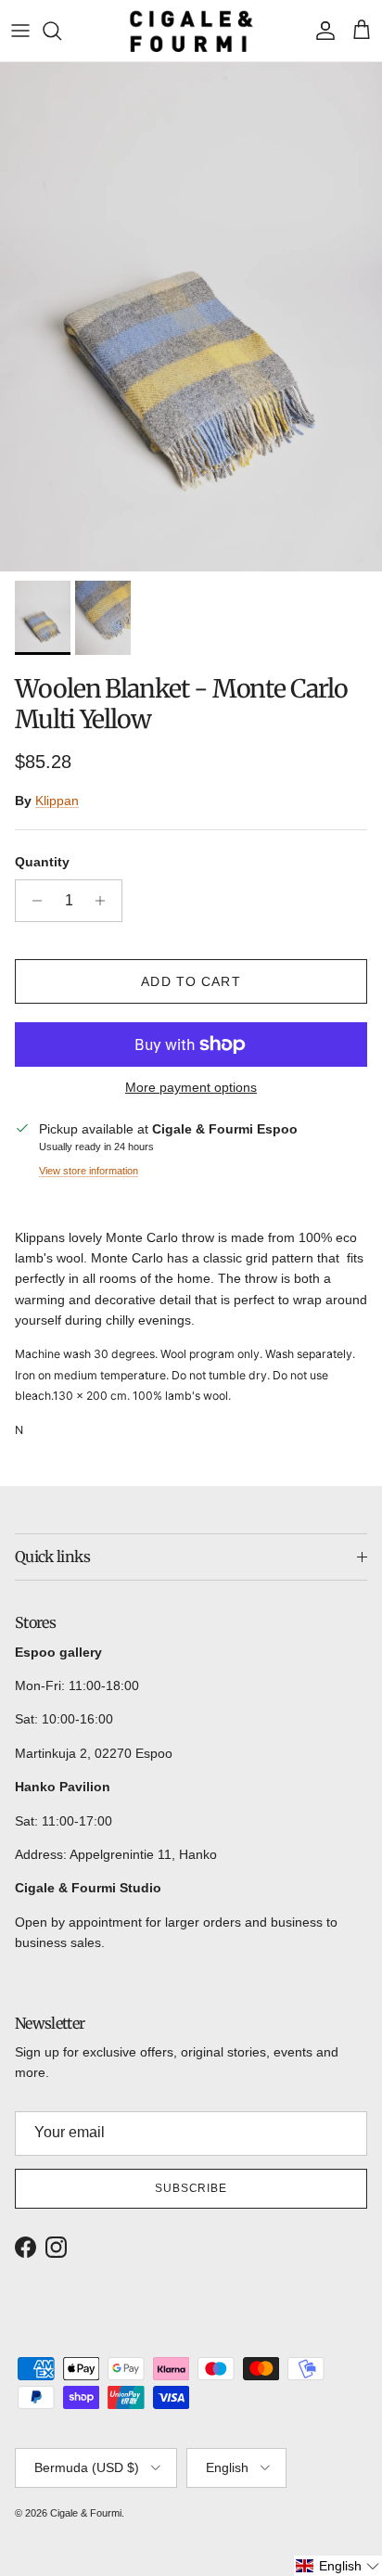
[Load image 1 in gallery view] (191, 317)
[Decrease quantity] (32, 901)
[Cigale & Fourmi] (191, 31)
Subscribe (191, 2188)
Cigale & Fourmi (86, 2513)
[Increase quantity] (105, 901)
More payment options (191, 1087)
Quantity (42, 862)
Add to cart (191, 981)
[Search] (61, 31)
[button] (338, 2566)
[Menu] (20, 31)
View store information (89, 1171)
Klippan (57, 801)
